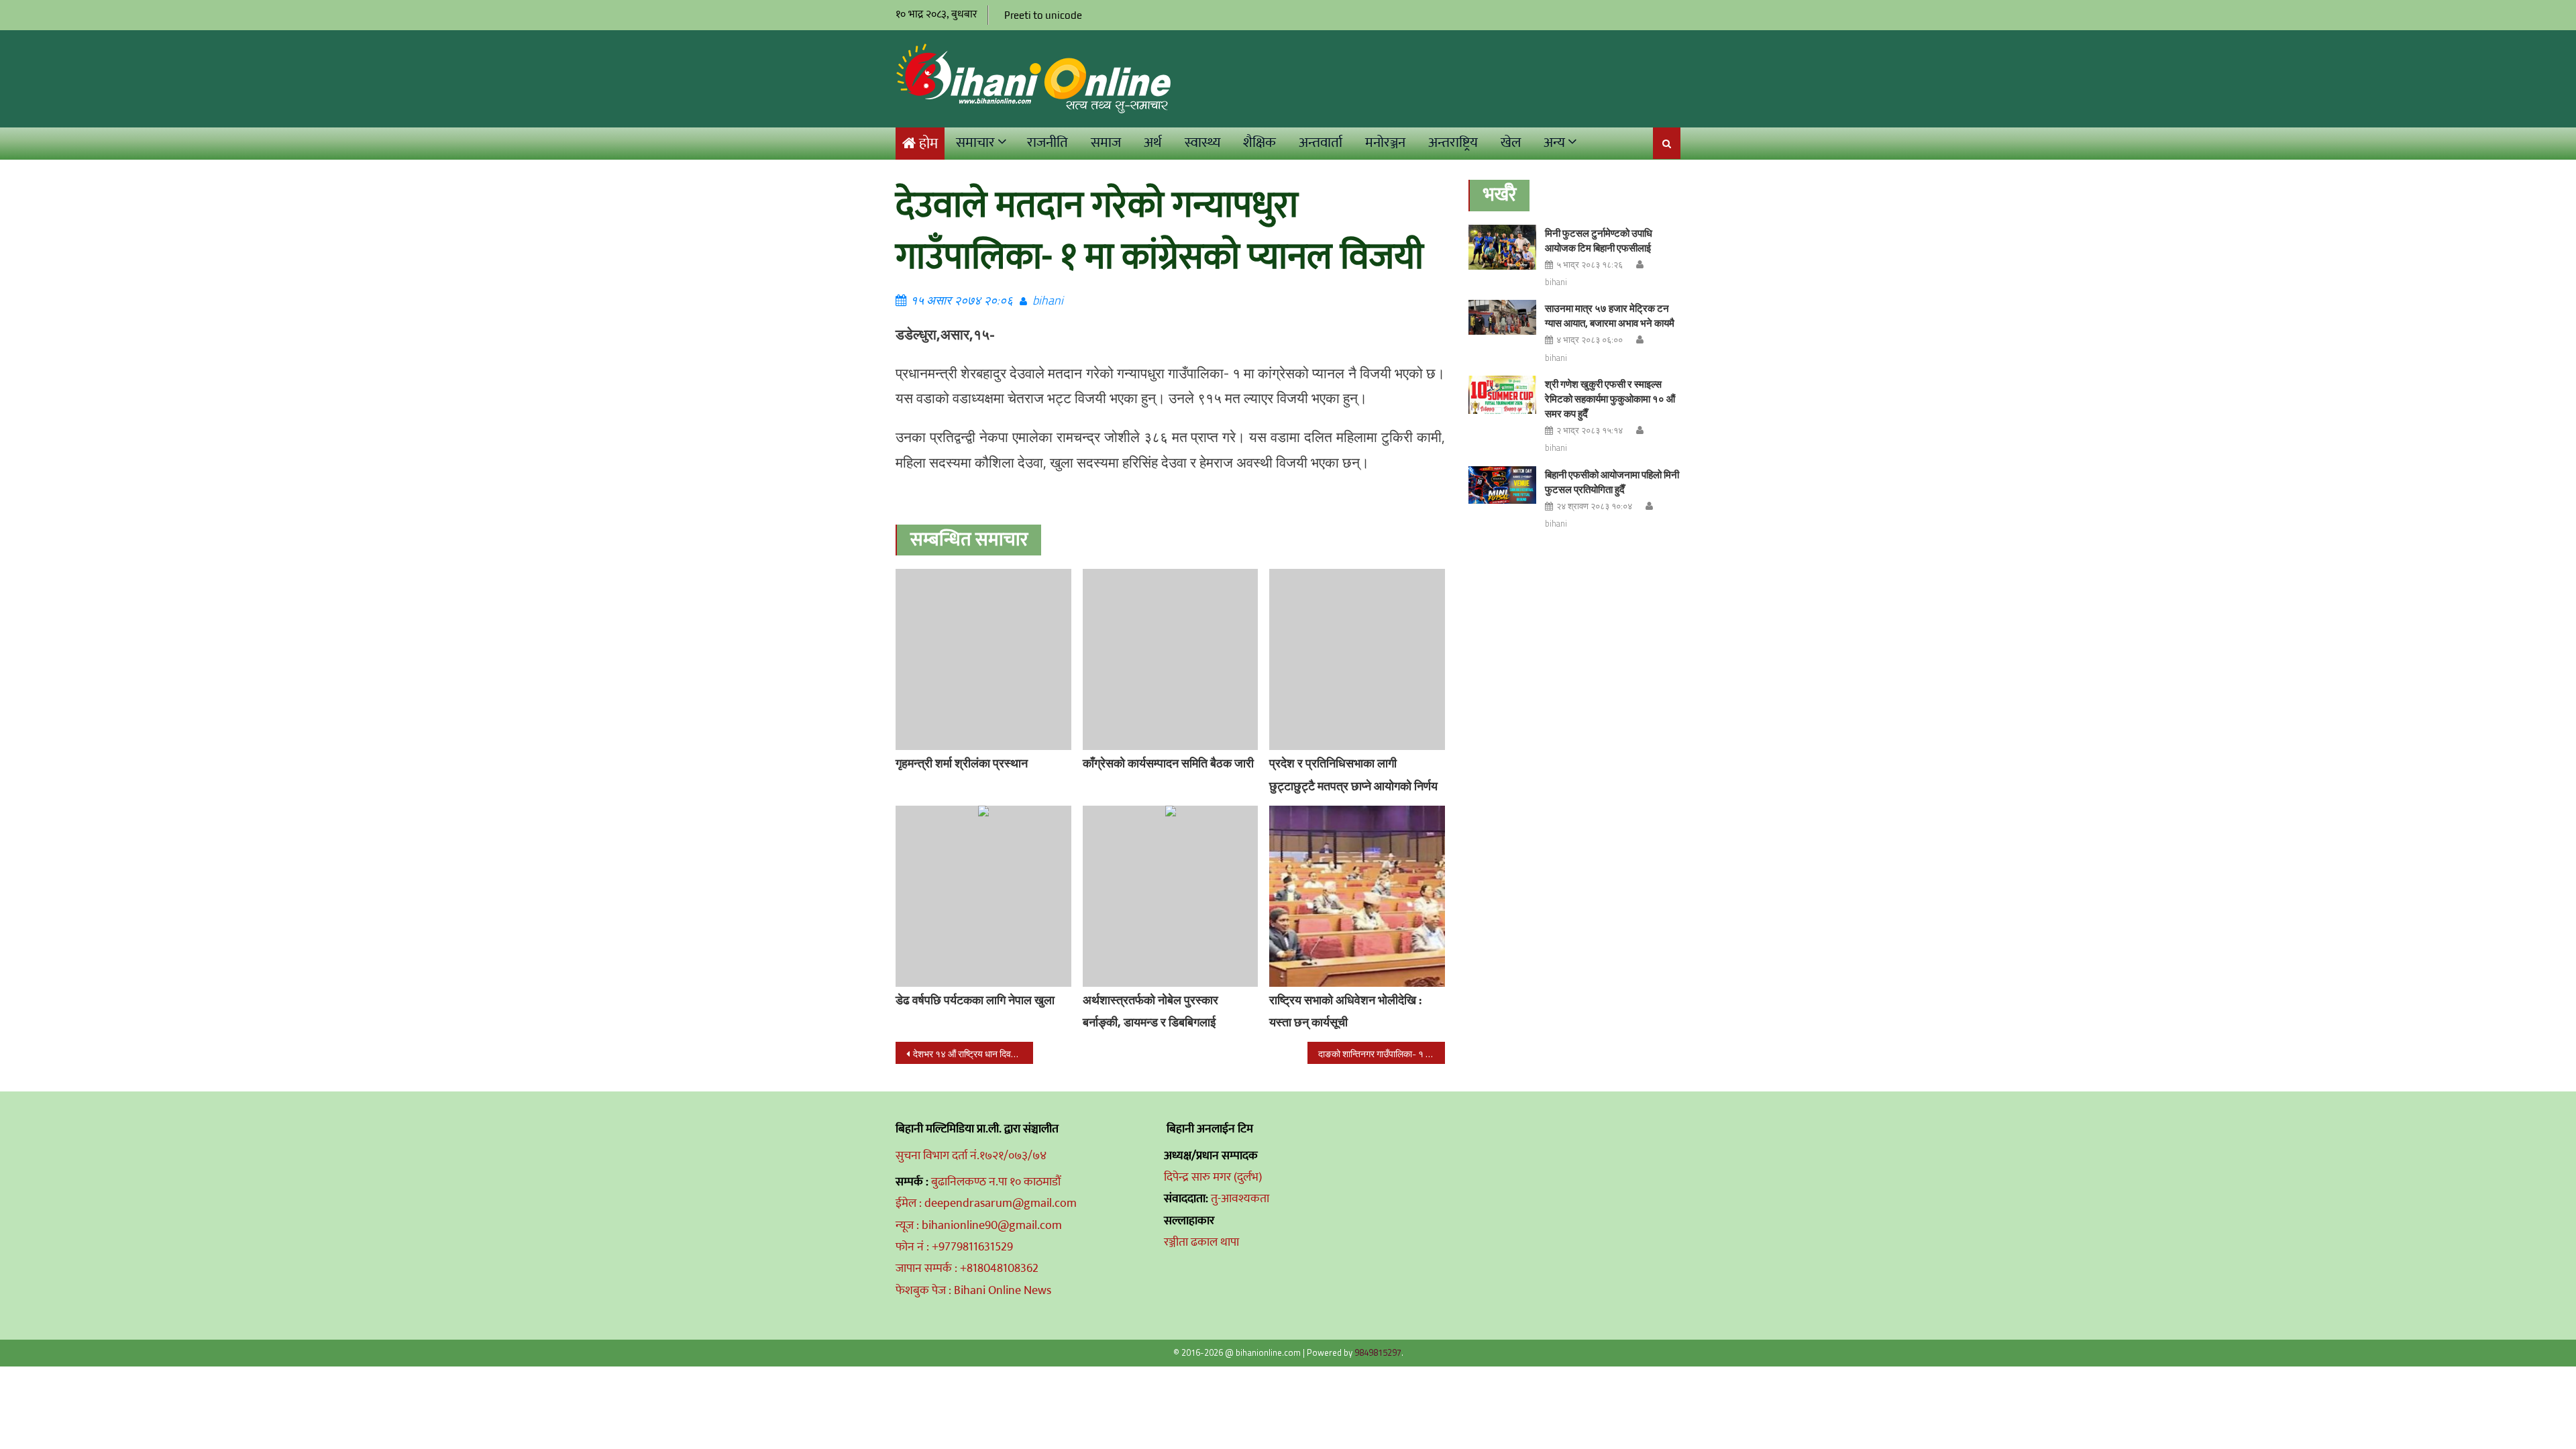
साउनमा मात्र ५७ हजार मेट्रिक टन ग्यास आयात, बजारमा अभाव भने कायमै (1610, 316)
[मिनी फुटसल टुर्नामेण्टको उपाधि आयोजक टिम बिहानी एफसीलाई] (1502, 247)
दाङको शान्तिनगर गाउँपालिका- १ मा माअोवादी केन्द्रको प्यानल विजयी (1382, 1054)
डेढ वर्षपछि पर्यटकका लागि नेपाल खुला (975, 1000)
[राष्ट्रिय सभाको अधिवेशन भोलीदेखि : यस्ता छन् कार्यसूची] (1357, 896)
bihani (1048, 300)
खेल (1511, 143)
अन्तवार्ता (1321, 143)
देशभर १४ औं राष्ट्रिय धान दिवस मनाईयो (973, 1054)
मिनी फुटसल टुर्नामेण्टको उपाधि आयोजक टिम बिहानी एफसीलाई (1599, 240)
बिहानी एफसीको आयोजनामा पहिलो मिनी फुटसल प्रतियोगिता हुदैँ (1612, 482)
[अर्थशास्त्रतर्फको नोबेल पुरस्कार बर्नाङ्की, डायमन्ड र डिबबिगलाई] (1171, 896)
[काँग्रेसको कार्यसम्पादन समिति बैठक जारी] (1171, 659)
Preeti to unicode (1043, 15)
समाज (1106, 143)
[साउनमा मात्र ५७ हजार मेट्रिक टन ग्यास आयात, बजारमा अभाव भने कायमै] (1502, 317)
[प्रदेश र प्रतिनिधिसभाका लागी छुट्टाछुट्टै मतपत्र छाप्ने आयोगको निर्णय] (1357, 659)
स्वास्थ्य (1202, 143)
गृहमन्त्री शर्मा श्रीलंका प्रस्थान (962, 763)
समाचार (975, 143)
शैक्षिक (1259, 143)
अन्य (1554, 143)
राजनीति (1048, 143)
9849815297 (1378, 1352)
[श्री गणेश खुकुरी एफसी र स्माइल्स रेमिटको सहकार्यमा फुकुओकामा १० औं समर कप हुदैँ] (1502, 395)
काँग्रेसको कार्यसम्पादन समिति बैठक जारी (1168, 763)
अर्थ (1153, 143)
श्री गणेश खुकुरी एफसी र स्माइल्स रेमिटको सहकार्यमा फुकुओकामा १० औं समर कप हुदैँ (1610, 399)
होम (928, 144)
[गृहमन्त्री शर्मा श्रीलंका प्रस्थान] (983, 659)
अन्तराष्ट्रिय (1453, 143)
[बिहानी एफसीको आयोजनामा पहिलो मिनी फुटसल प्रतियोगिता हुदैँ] (1502, 485)
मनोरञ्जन (1385, 143)
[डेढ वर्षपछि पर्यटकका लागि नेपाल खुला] (983, 896)
